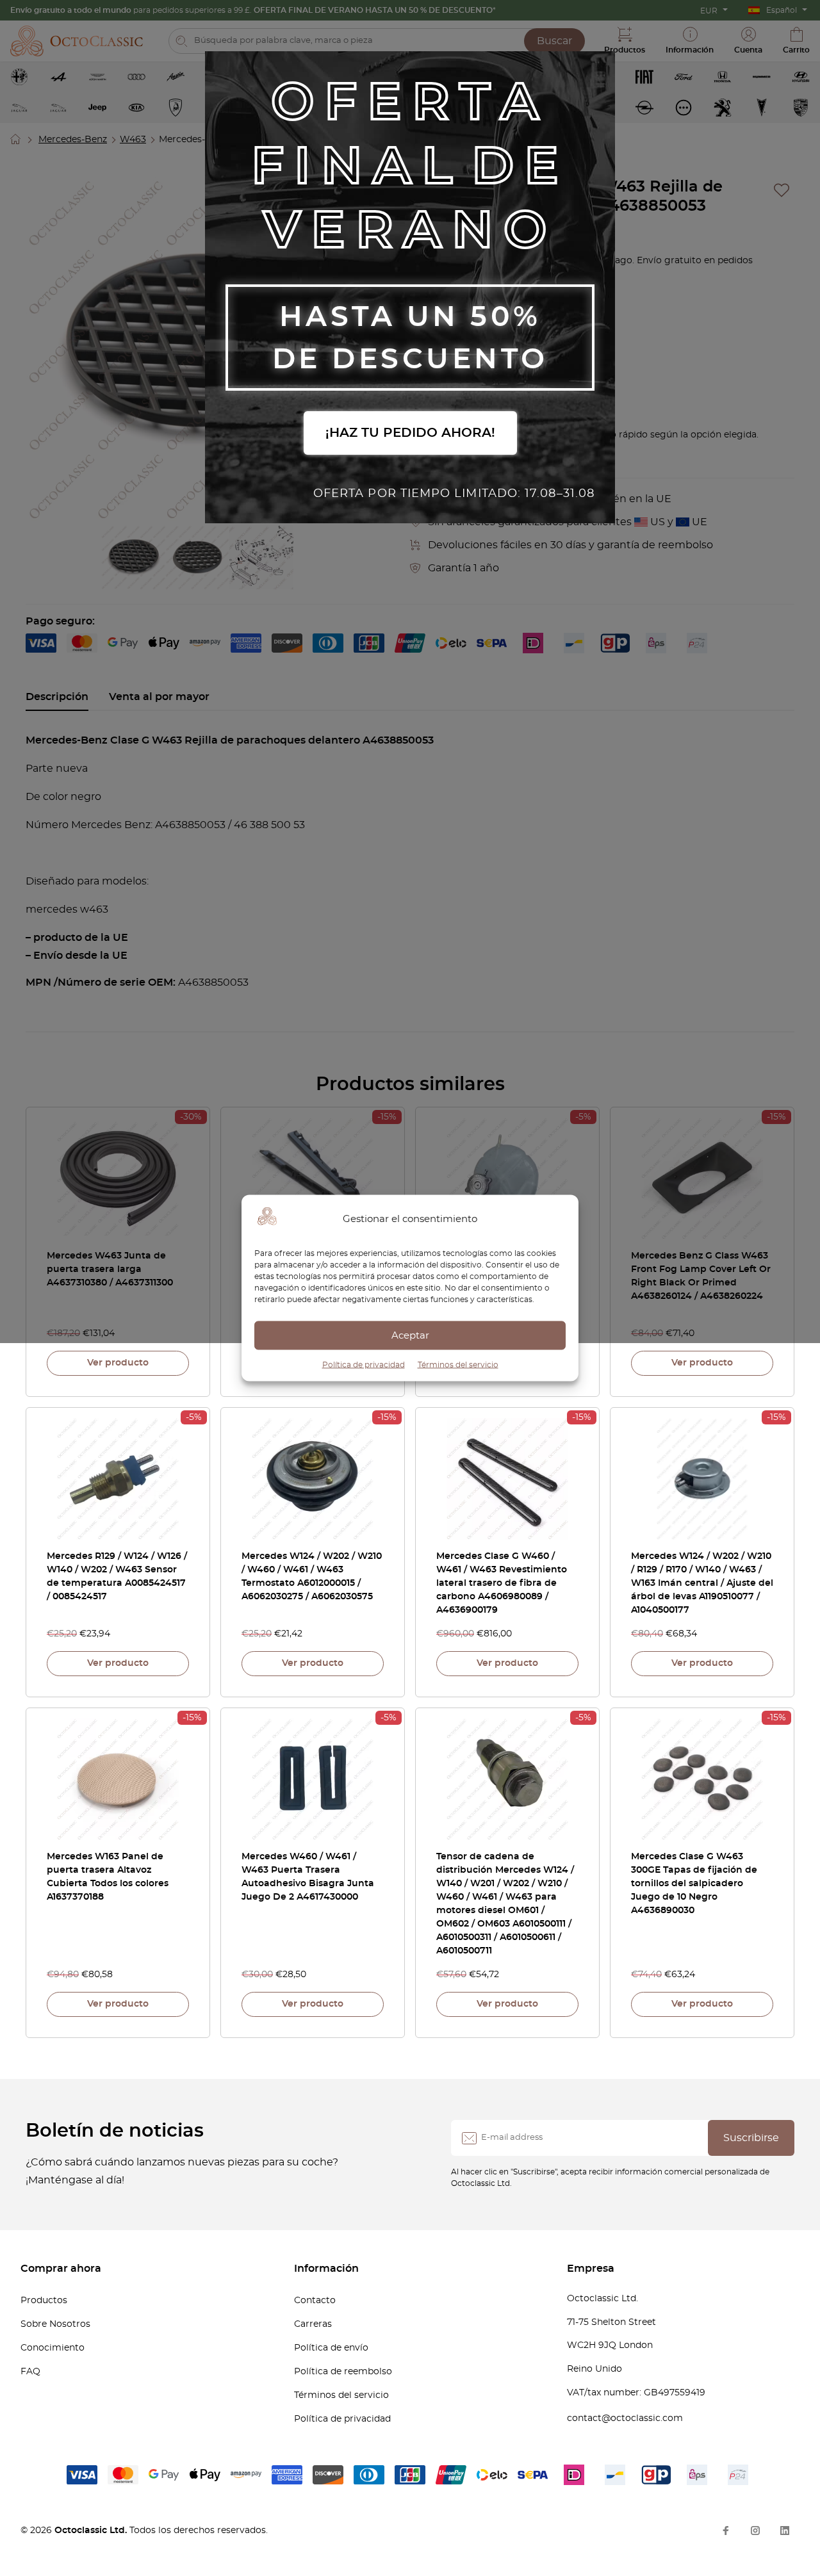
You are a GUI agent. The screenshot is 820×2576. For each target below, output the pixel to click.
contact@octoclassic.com (625, 2418)
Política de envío (331, 2348)
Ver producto (118, 1363)
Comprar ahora (61, 2269)
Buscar (554, 41)
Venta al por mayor (159, 697)
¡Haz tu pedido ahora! (410, 433)
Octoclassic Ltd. (92, 2531)
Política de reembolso (343, 2372)
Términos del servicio (458, 1365)
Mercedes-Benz (73, 140)
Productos (44, 2301)
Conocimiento (53, 2348)
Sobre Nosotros (55, 2324)
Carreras (313, 2324)
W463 (133, 140)
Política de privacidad (364, 1365)
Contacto (315, 2301)
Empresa (591, 2269)
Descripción (57, 697)
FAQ (30, 2372)
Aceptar (410, 1335)
